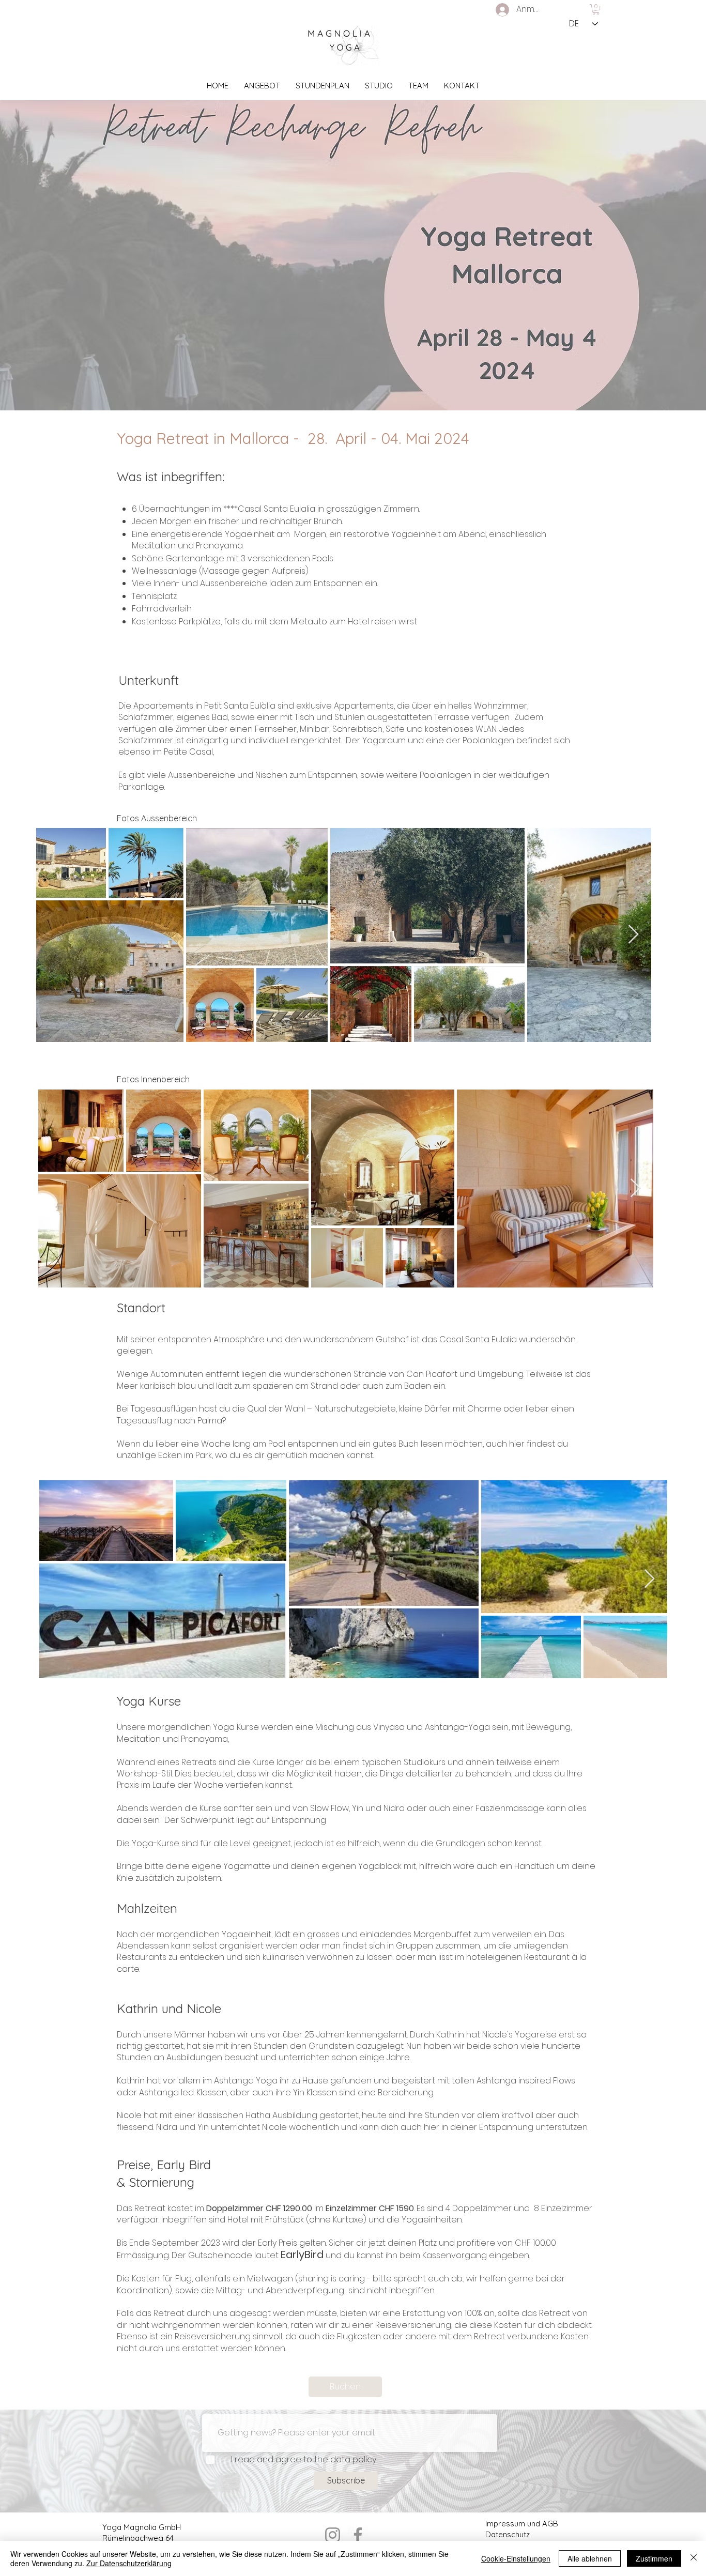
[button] (596, 9)
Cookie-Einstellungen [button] (516, 2558)
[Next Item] (633, 935)
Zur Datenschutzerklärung (129, 2563)
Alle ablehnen (590, 2558)
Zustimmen (654, 2558)
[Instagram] (333, 2535)
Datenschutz (508, 2534)
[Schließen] (694, 2558)
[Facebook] (358, 2535)
